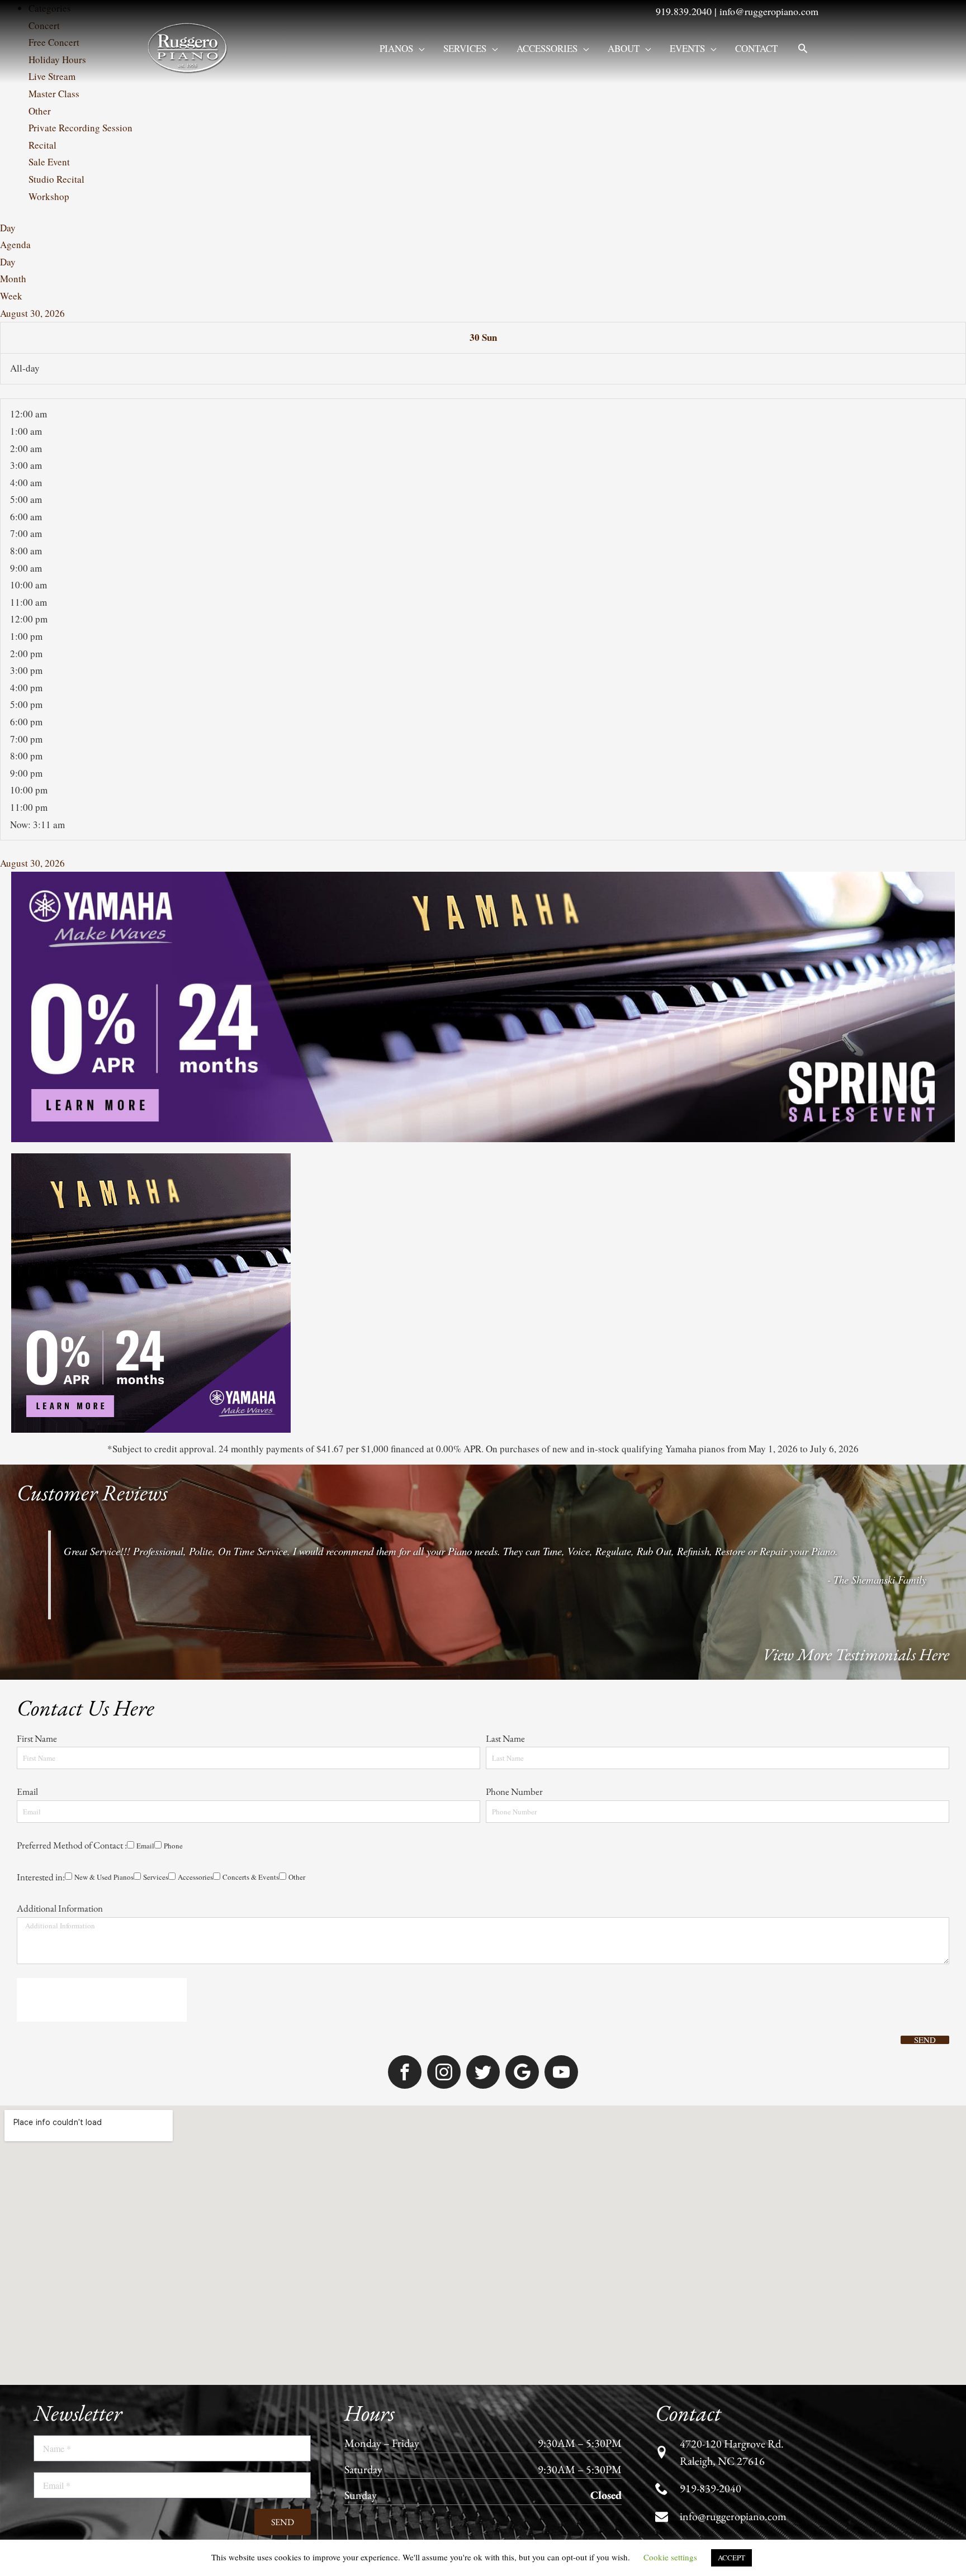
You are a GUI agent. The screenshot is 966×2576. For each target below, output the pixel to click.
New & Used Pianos (56, 1396)
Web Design (609, 2152)
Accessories (547, 48)
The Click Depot (666, 2152)
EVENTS (687, 48)
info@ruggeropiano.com (769, 11)
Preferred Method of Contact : (72, 1330)
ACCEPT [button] (731, 2558)
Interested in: (41, 1379)
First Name (38, 1202)
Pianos (396, 48)
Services (465, 48)
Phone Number (515, 1266)
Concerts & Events (219, 1396)
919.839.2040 (684, 11)
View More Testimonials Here (856, 1102)
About (624, 48)
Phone (69, 1348)
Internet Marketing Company (750, 2152)
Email (28, 1266)
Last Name (506, 1202)
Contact (756, 48)
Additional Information (60, 1428)
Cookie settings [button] (670, 2557)
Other (271, 1396)
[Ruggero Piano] (190, 47)
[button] (803, 48)
